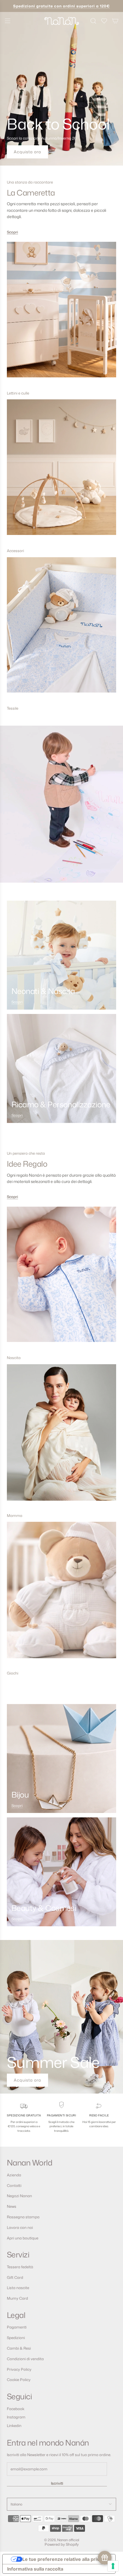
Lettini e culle (18, 393)
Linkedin (14, 2426)
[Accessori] (61, 472)
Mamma (15, 1516)
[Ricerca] (93, 21)
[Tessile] (61, 630)
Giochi (13, 1673)
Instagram (16, 2417)
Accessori (15, 551)
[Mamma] (61, 1437)
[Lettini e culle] (61, 314)
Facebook (16, 2409)
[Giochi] (61, 1594)
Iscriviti (57, 2483)
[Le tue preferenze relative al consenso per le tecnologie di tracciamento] (113, 2566)
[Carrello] (115, 21)
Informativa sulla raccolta (35, 2569)
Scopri (12, 232)
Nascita (14, 1358)
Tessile (13, 708)
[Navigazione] (7, 21)
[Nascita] (61, 1279)
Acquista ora (27, 152)
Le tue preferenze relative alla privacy (65, 2559)
